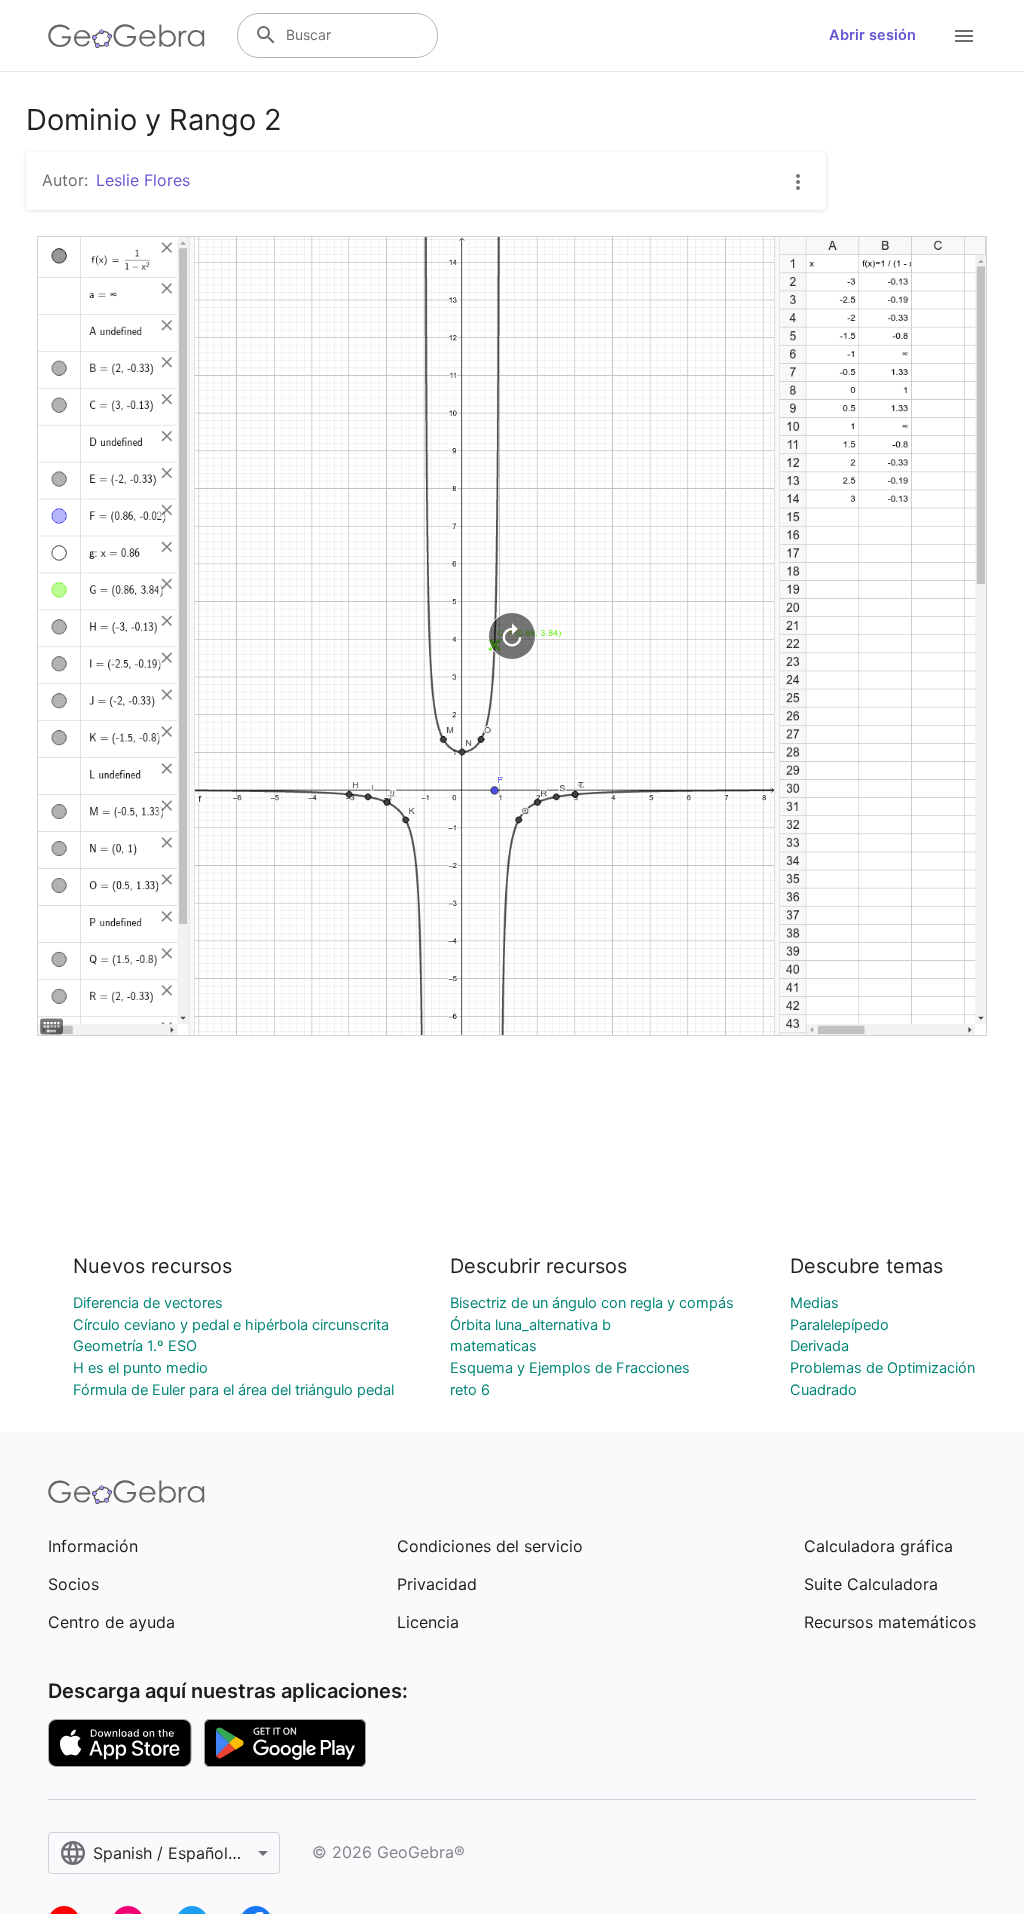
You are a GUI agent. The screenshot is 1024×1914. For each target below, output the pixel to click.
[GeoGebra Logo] (126, 36)
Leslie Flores (143, 180)
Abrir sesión (872, 35)
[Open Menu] (964, 36)
